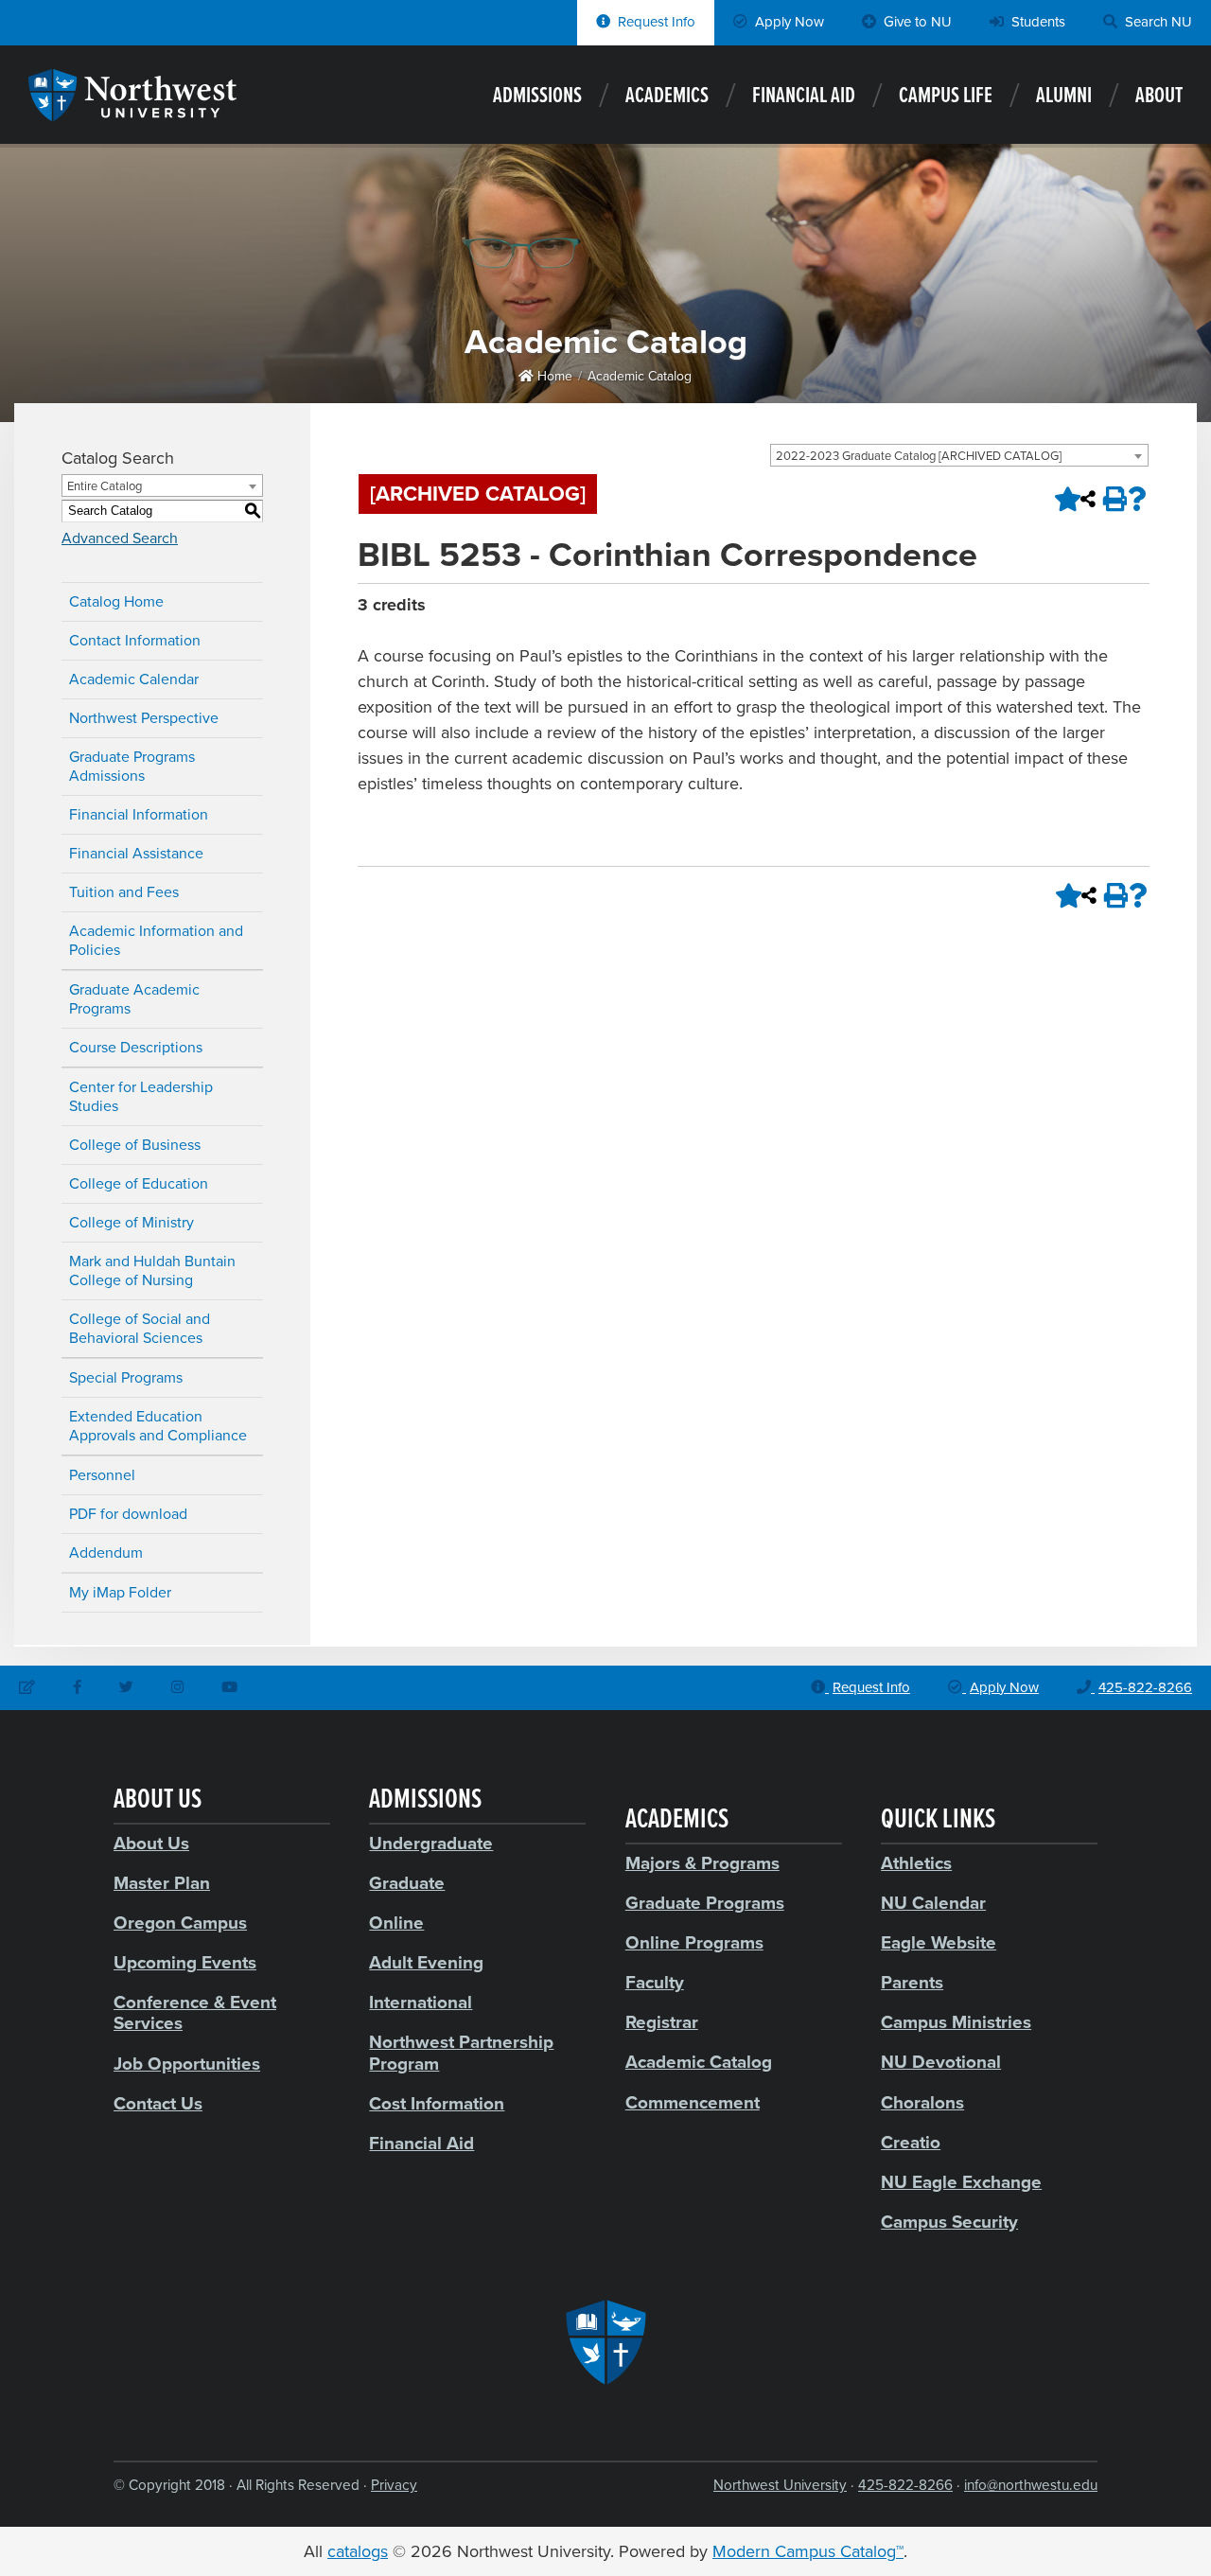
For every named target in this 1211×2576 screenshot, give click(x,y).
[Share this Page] (1088, 499)
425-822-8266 (905, 2485)
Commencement (693, 2103)
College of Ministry (132, 1223)
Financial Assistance (136, 854)
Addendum (106, 1553)
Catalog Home (116, 602)
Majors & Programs (702, 1863)
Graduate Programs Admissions (132, 767)
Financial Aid (804, 96)
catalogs (358, 2551)
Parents (912, 1983)
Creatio (911, 2143)
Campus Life (946, 96)
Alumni (1064, 96)
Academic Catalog (640, 376)
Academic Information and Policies (156, 941)
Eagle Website (939, 1943)
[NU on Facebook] (77, 1688)
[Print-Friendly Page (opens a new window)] (1113, 499)
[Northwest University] (132, 112)
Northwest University (780, 2485)
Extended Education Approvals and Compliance (158, 1426)
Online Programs (694, 1943)
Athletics (916, 1863)
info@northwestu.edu (1031, 2485)
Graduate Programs (705, 1903)
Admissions (537, 96)
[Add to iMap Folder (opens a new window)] (1063, 499)
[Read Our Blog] (27, 1688)
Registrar (662, 2022)
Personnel (102, 1475)
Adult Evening (426, 1963)
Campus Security (949, 2222)
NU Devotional (941, 2062)
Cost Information (437, 2104)
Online (396, 1923)
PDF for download (128, 1514)
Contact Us (158, 2104)
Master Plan (162, 1883)
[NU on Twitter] (126, 1688)
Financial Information (139, 815)
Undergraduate (431, 1844)
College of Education (139, 1184)
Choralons (922, 2103)
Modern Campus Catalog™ (808, 2551)
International (421, 2003)
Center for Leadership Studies (141, 1097)
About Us (151, 1844)
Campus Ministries (956, 2022)
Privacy (394, 2485)
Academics (667, 96)
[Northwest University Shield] (605, 2342)
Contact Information (135, 641)
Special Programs (126, 1378)
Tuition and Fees (124, 892)
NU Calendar (933, 1903)
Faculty (655, 1983)
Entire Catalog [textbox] (105, 486)
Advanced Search (120, 538)
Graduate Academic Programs (134, 999)
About (1159, 96)
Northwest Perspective (144, 718)
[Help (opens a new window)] (1137, 499)
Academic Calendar (134, 679)
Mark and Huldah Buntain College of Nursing (152, 1271)
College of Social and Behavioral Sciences (140, 1329)
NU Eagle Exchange (961, 2182)
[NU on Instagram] (177, 1688)
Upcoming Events (185, 1963)
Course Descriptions (136, 1048)
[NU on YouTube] (229, 1688)
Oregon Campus (180, 1923)
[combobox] (959, 455)
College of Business (135, 1145)
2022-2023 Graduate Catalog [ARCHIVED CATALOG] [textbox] (919, 456)
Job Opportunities (187, 2064)
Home (553, 376)
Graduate (407, 1883)
